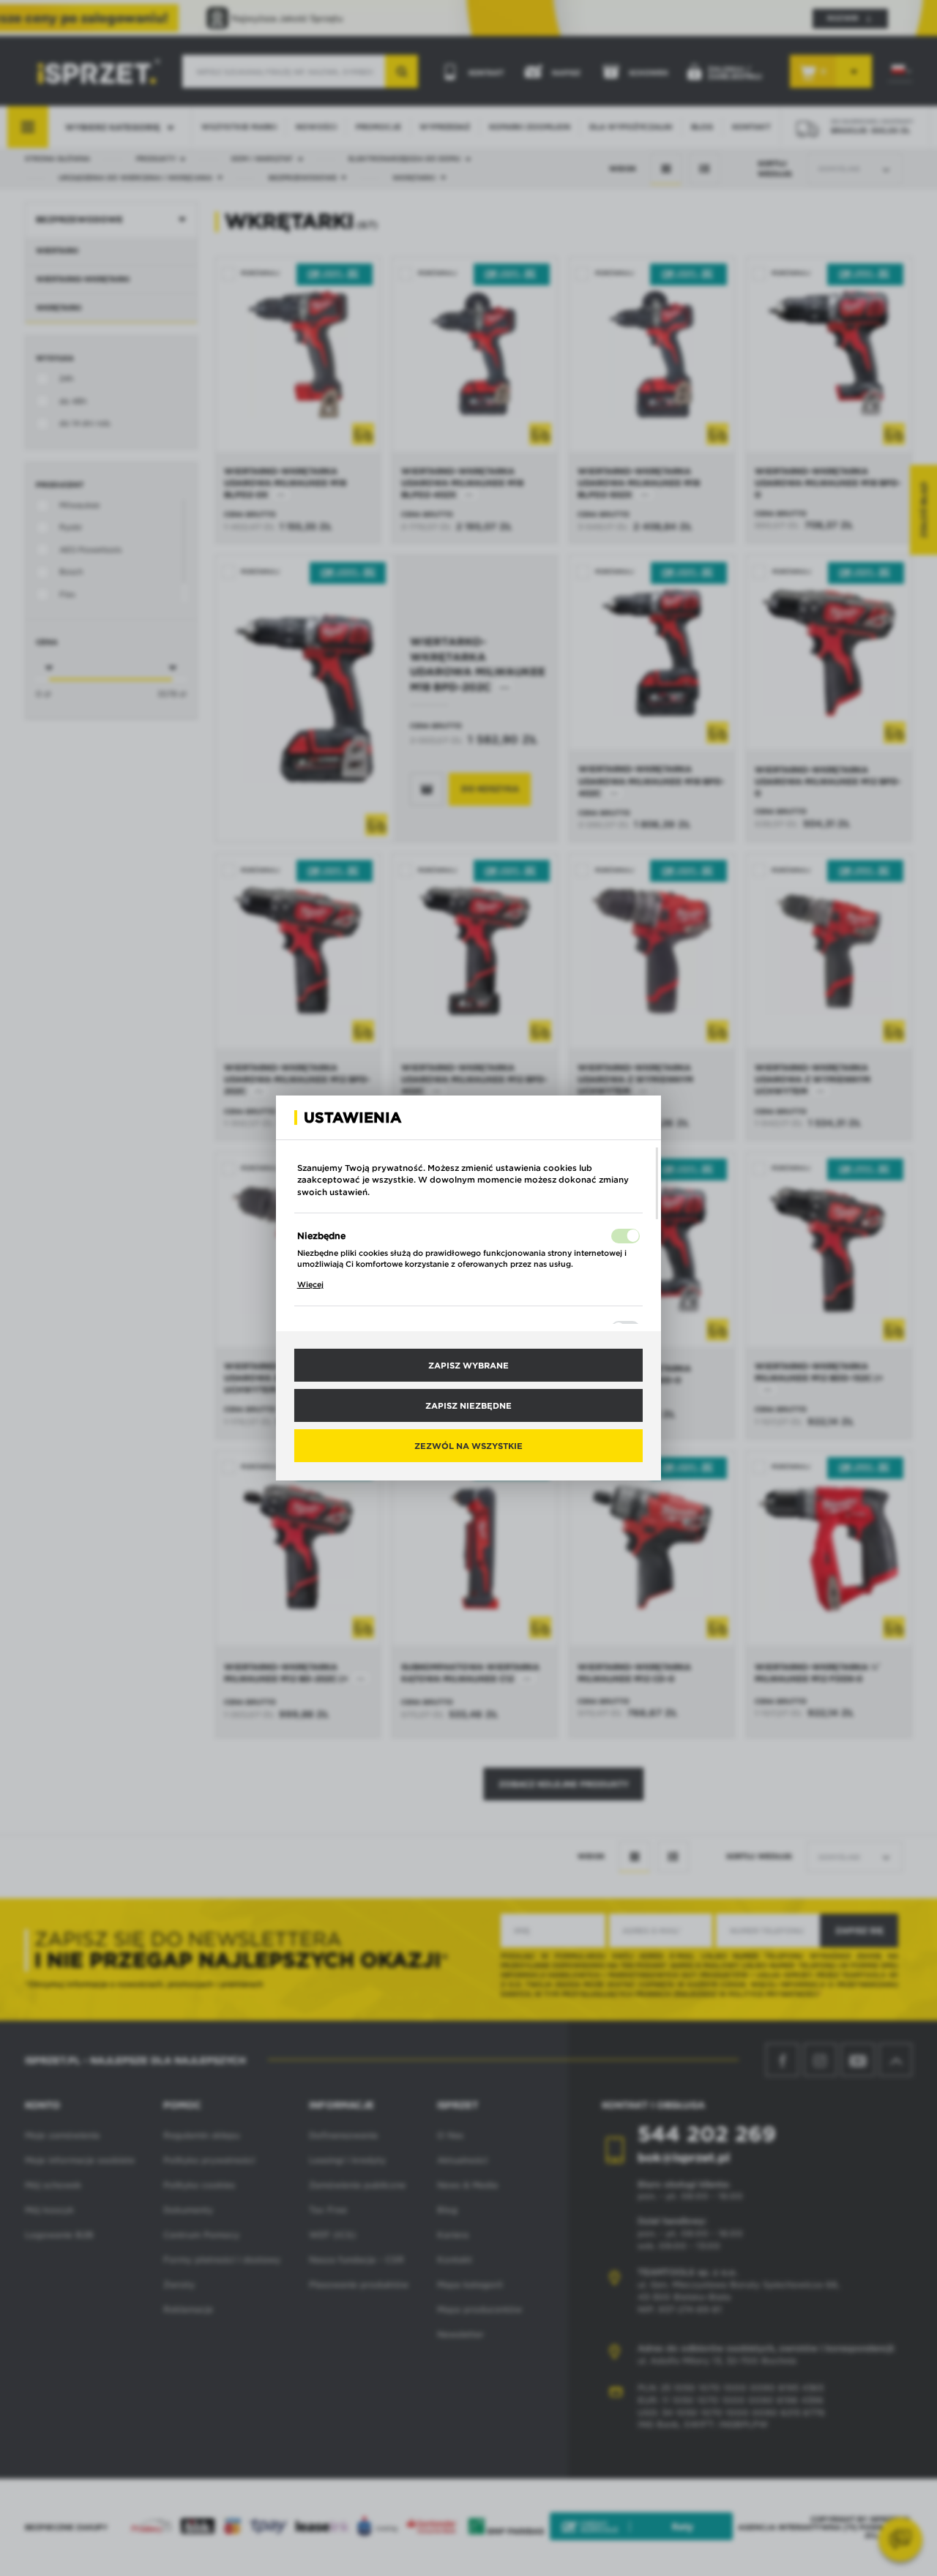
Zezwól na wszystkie (468, 1445)
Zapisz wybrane (468, 1365)
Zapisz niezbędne (468, 1405)
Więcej (310, 1284)
